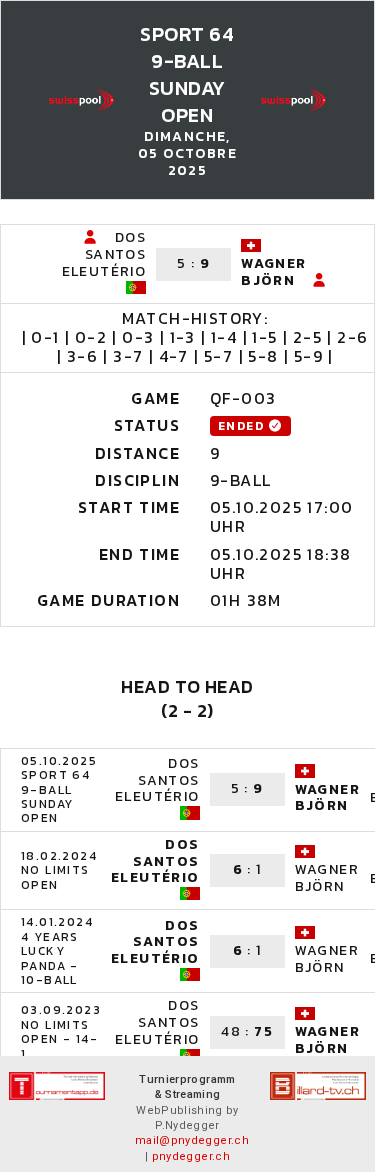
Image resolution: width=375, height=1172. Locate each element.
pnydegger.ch (191, 1156)
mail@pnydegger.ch (192, 1140)
